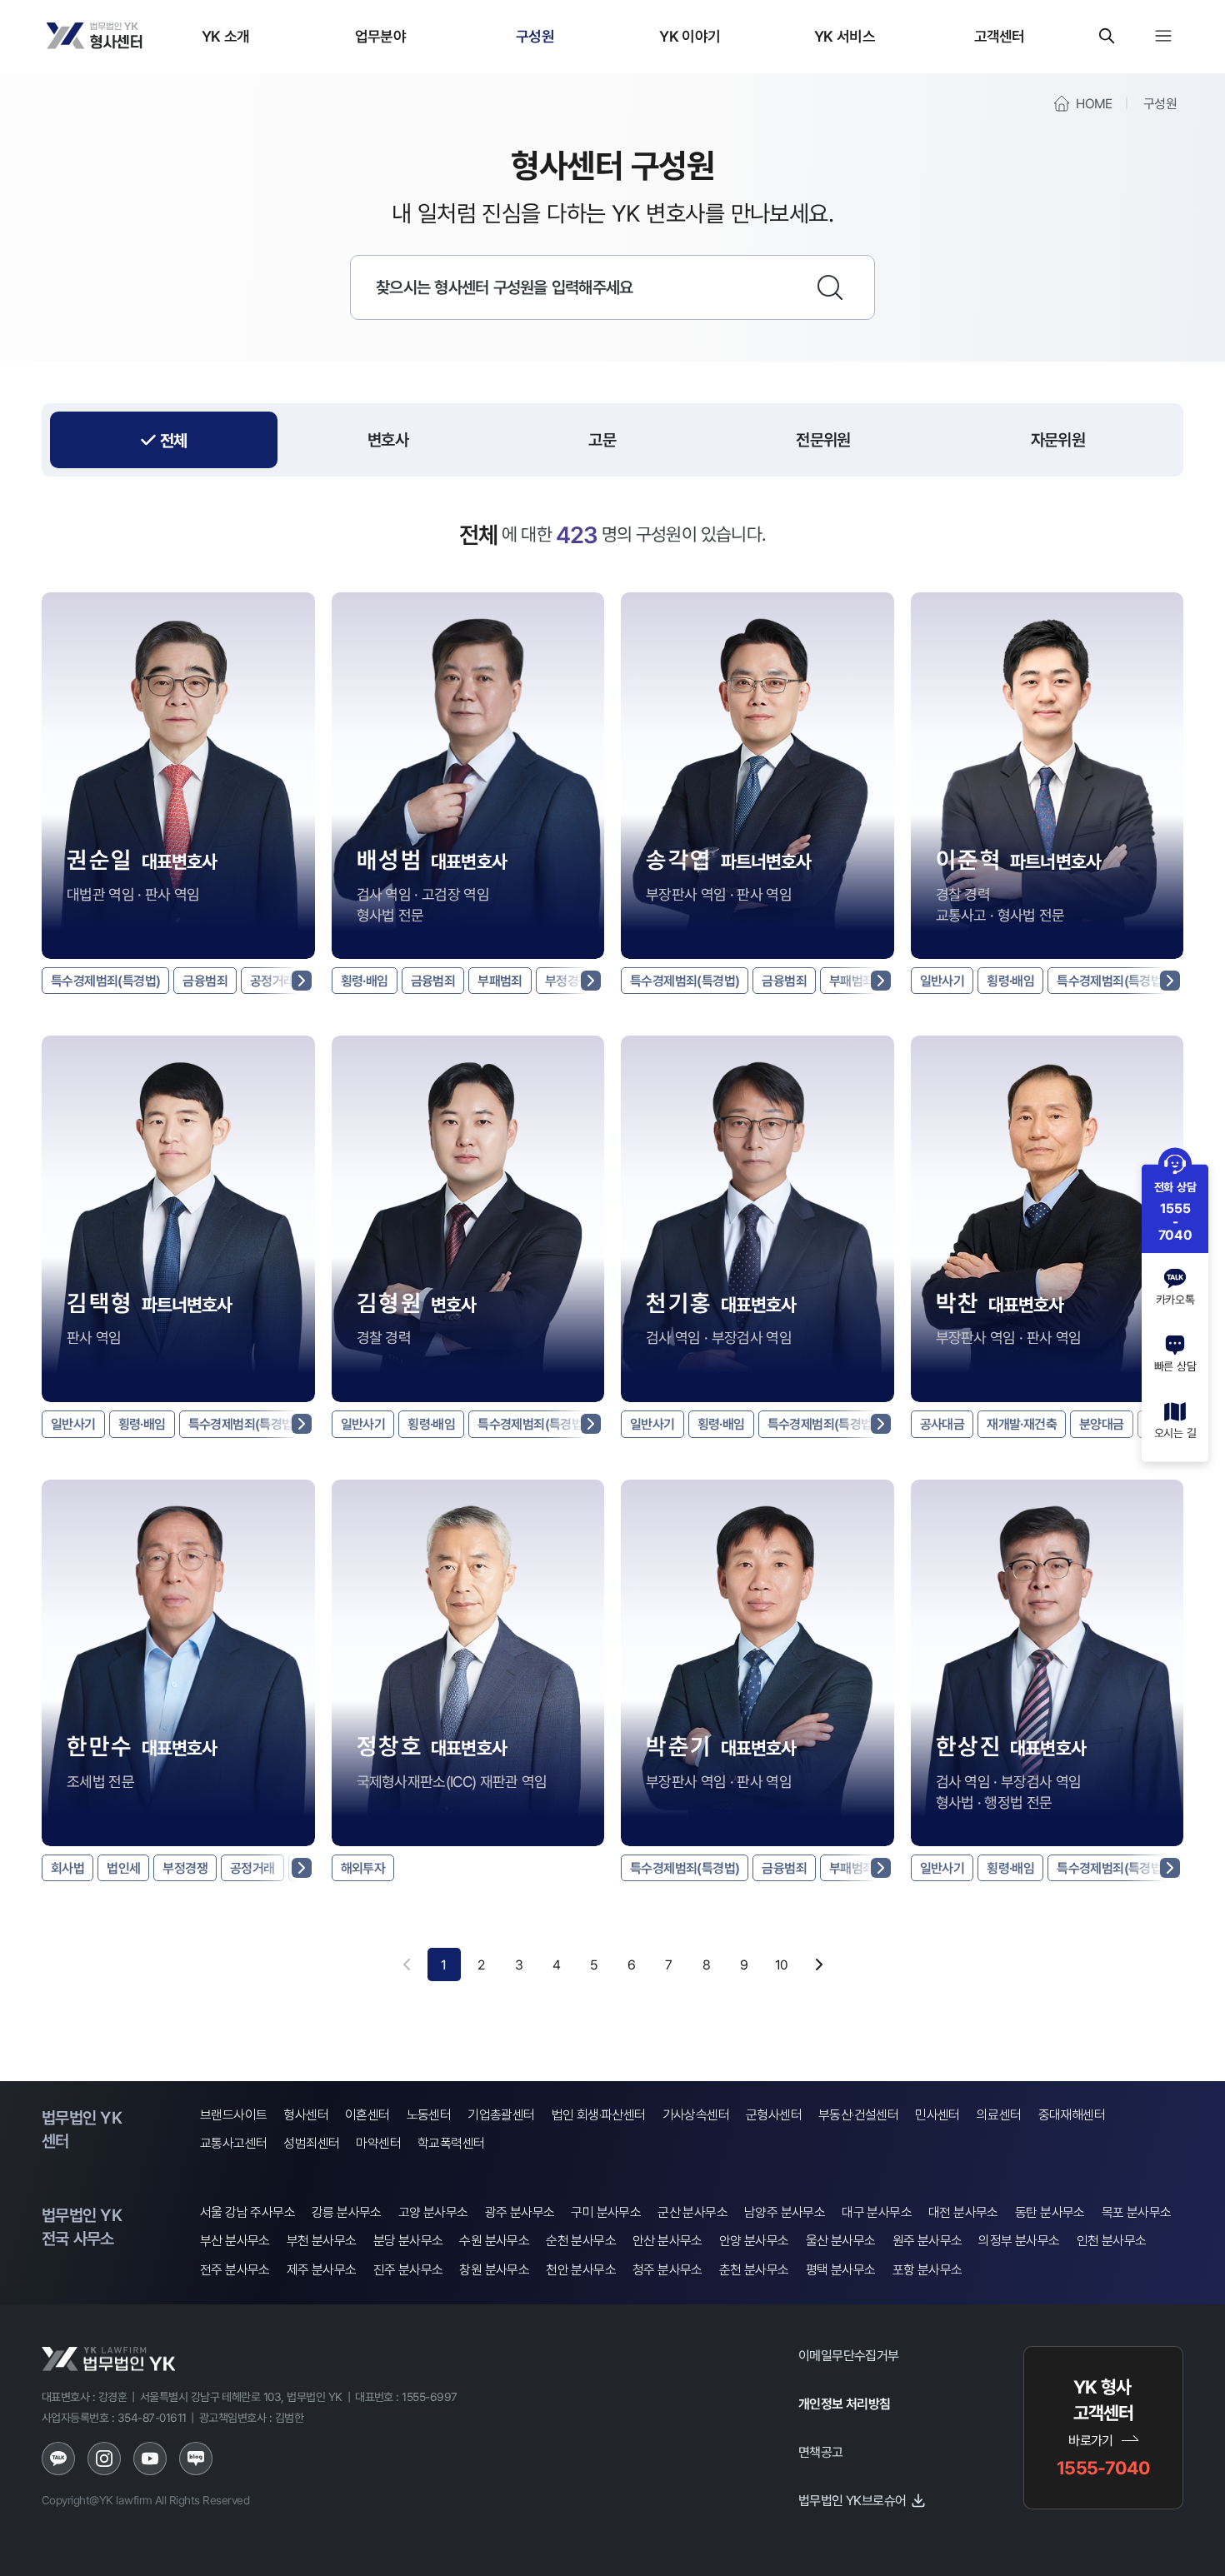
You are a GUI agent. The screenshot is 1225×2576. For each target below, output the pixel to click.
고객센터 (1000, 36)
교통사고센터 (233, 2143)
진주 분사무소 (408, 2270)
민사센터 (937, 2115)
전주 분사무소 (235, 2270)
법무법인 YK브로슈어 (852, 2500)
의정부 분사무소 (1019, 2241)
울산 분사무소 (841, 2241)
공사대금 (942, 1424)
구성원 (535, 36)
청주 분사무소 (667, 2270)
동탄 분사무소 (1050, 2212)
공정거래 (272, 981)
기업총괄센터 (501, 2115)
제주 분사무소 (322, 2270)
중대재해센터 (1072, 2115)
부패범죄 (500, 981)
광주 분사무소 (520, 2212)
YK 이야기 (690, 36)
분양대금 (1102, 1424)
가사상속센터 (696, 2115)
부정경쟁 (567, 981)
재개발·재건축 (1022, 1424)
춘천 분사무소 (754, 2270)
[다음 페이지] (819, 1964)
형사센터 (306, 2115)
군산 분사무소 (692, 2212)
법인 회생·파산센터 (599, 2115)
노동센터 (429, 2115)
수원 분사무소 (494, 2241)
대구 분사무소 (877, 2212)
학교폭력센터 (451, 2143)
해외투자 (363, 1868)
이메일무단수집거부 (849, 2355)
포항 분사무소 (927, 2270)
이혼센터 (367, 2115)
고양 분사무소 (433, 2212)
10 (782, 1964)
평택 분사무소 (841, 2270)
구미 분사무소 (606, 2212)
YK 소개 (226, 36)
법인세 (123, 1868)
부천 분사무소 (322, 2241)
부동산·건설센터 (858, 2115)
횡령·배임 (365, 981)
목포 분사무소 (1137, 2212)
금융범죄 (205, 981)
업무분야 (380, 36)
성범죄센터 (311, 2143)
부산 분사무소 (235, 2241)
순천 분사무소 (581, 2241)
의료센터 (999, 2115)
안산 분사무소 (667, 2241)
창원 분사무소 (494, 2270)
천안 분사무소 (581, 2270)
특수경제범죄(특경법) (105, 981)
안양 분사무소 (754, 2241)
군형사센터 (774, 2115)
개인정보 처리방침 (845, 2404)
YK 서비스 (845, 36)
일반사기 (942, 981)
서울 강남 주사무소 (247, 2212)
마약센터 (378, 2143)
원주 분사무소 (927, 2241)
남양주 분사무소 (785, 2212)
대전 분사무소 (963, 2212)
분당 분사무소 (408, 2241)
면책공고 (821, 2452)
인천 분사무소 (1112, 2241)
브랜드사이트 (233, 2115)
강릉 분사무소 (347, 2212)
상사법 (314, 1868)
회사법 (67, 1868)
